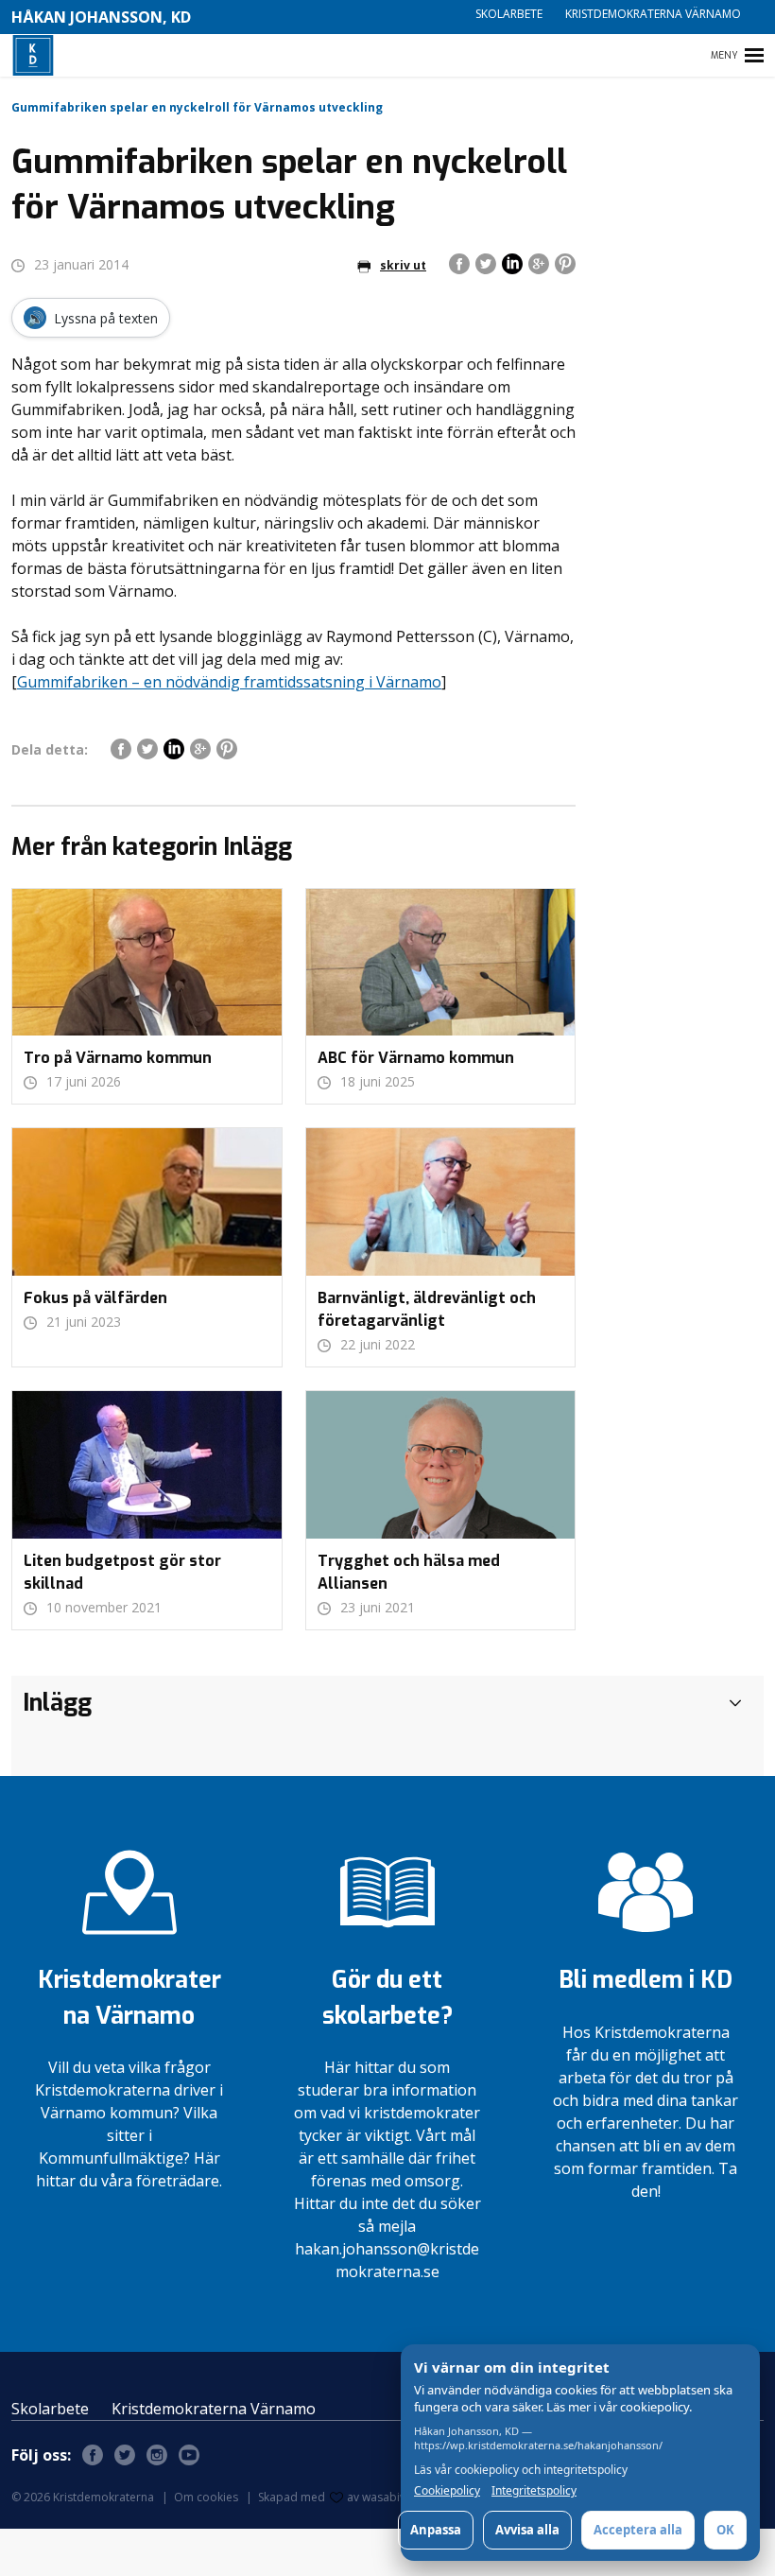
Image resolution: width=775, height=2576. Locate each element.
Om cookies (206, 2497)
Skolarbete (509, 14)
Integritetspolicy (534, 2491)
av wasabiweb (385, 2497)
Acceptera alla (638, 2530)
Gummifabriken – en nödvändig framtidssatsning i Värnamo (229, 682)
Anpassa (436, 2530)
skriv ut (403, 265)
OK (725, 2530)
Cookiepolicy (447, 2491)
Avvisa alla (527, 2530)
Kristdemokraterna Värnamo (653, 14)
